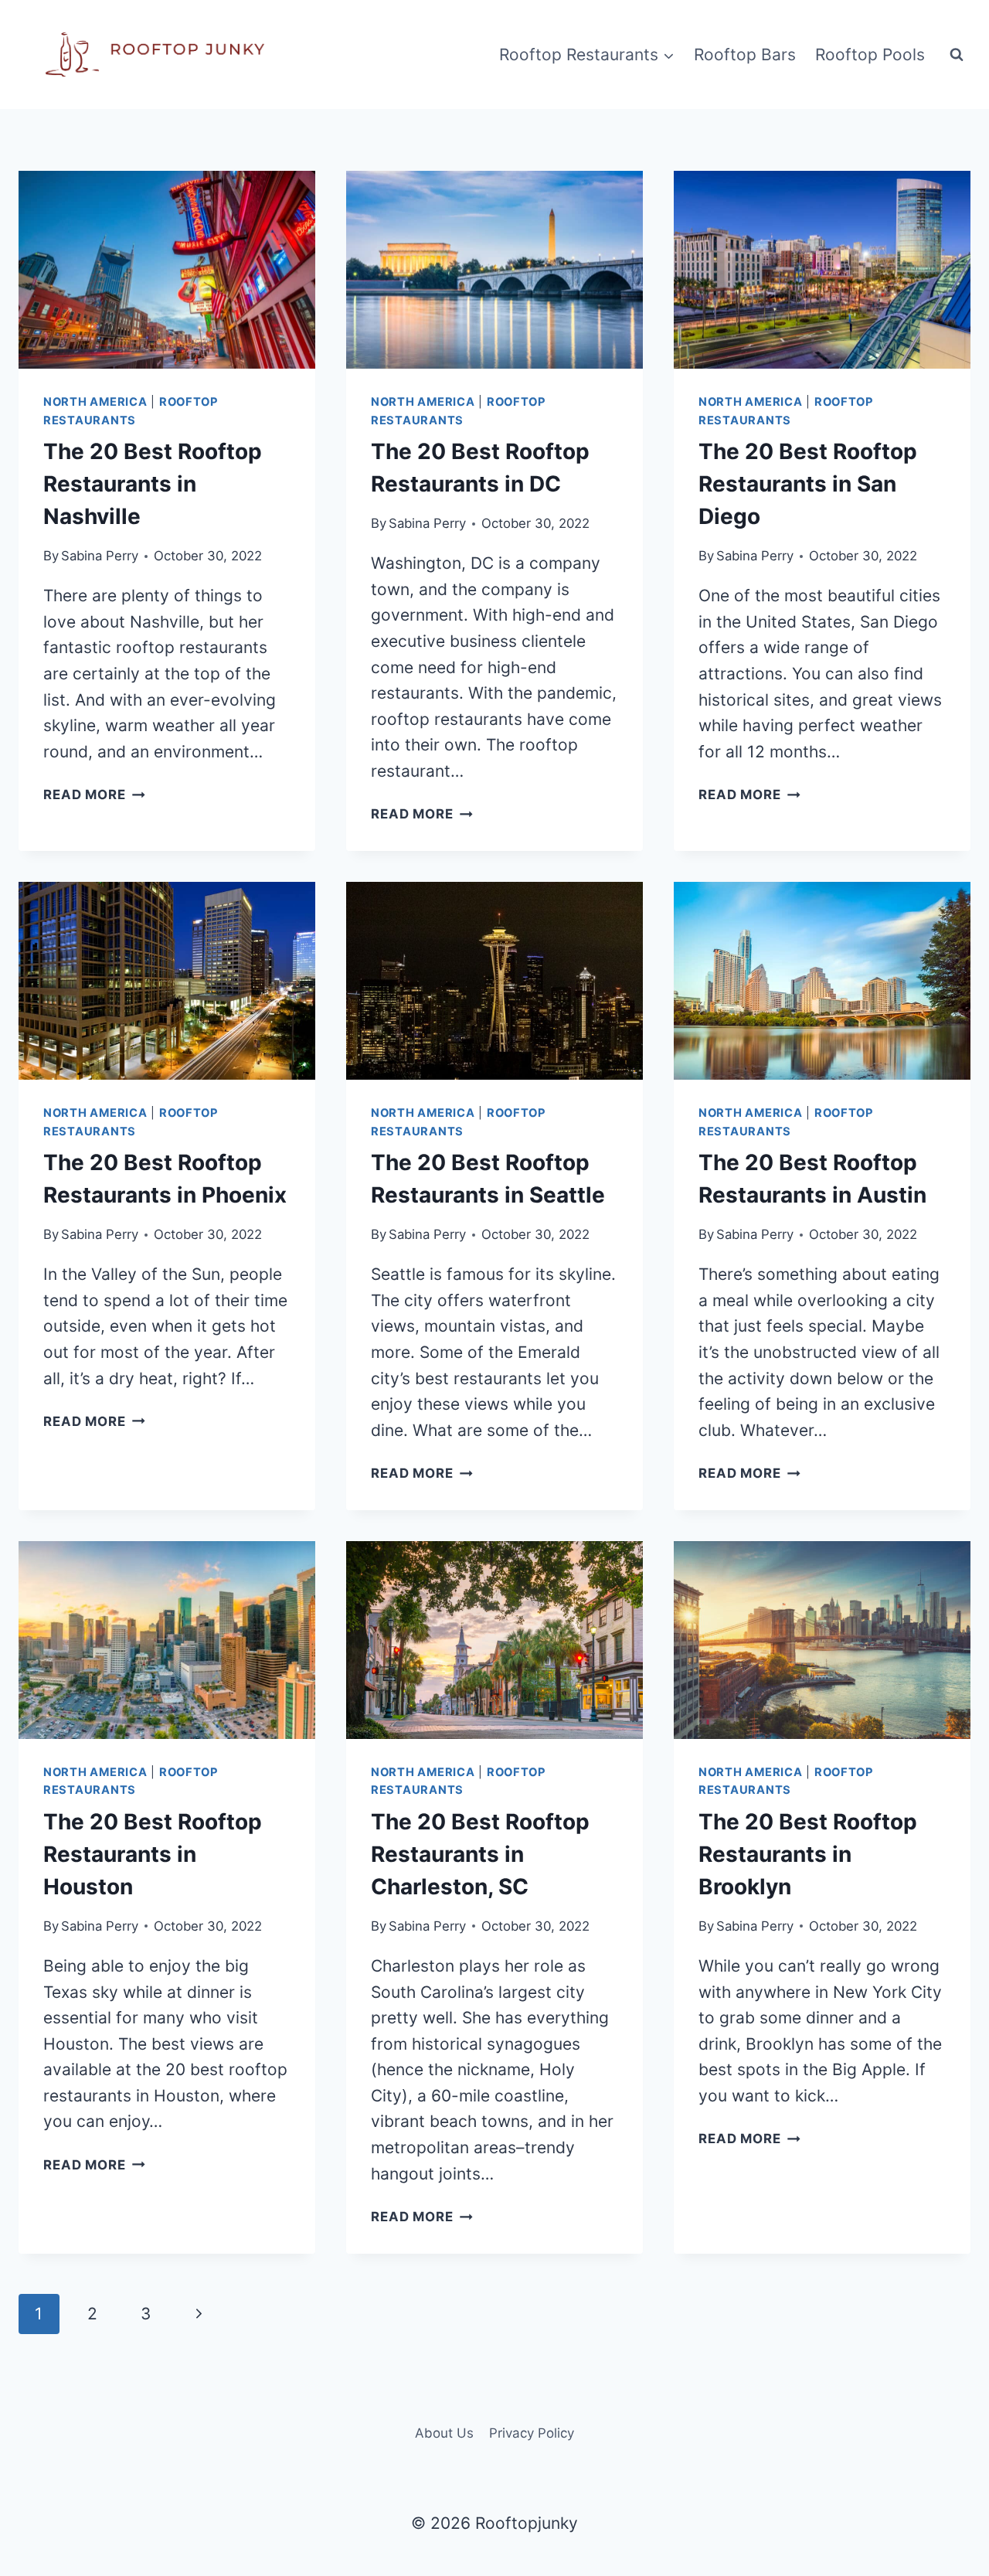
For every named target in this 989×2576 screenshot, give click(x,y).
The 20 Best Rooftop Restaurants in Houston (153, 1854)
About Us (444, 2433)
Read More (94, 795)
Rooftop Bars (745, 54)
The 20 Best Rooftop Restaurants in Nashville (153, 484)
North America (95, 402)
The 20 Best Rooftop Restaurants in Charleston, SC (480, 1854)
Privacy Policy (532, 2433)
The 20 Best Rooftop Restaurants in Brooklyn (808, 1854)
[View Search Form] (957, 55)
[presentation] (167, 270)
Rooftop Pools (870, 54)
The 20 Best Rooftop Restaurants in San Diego (808, 484)
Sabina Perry (100, 556)
